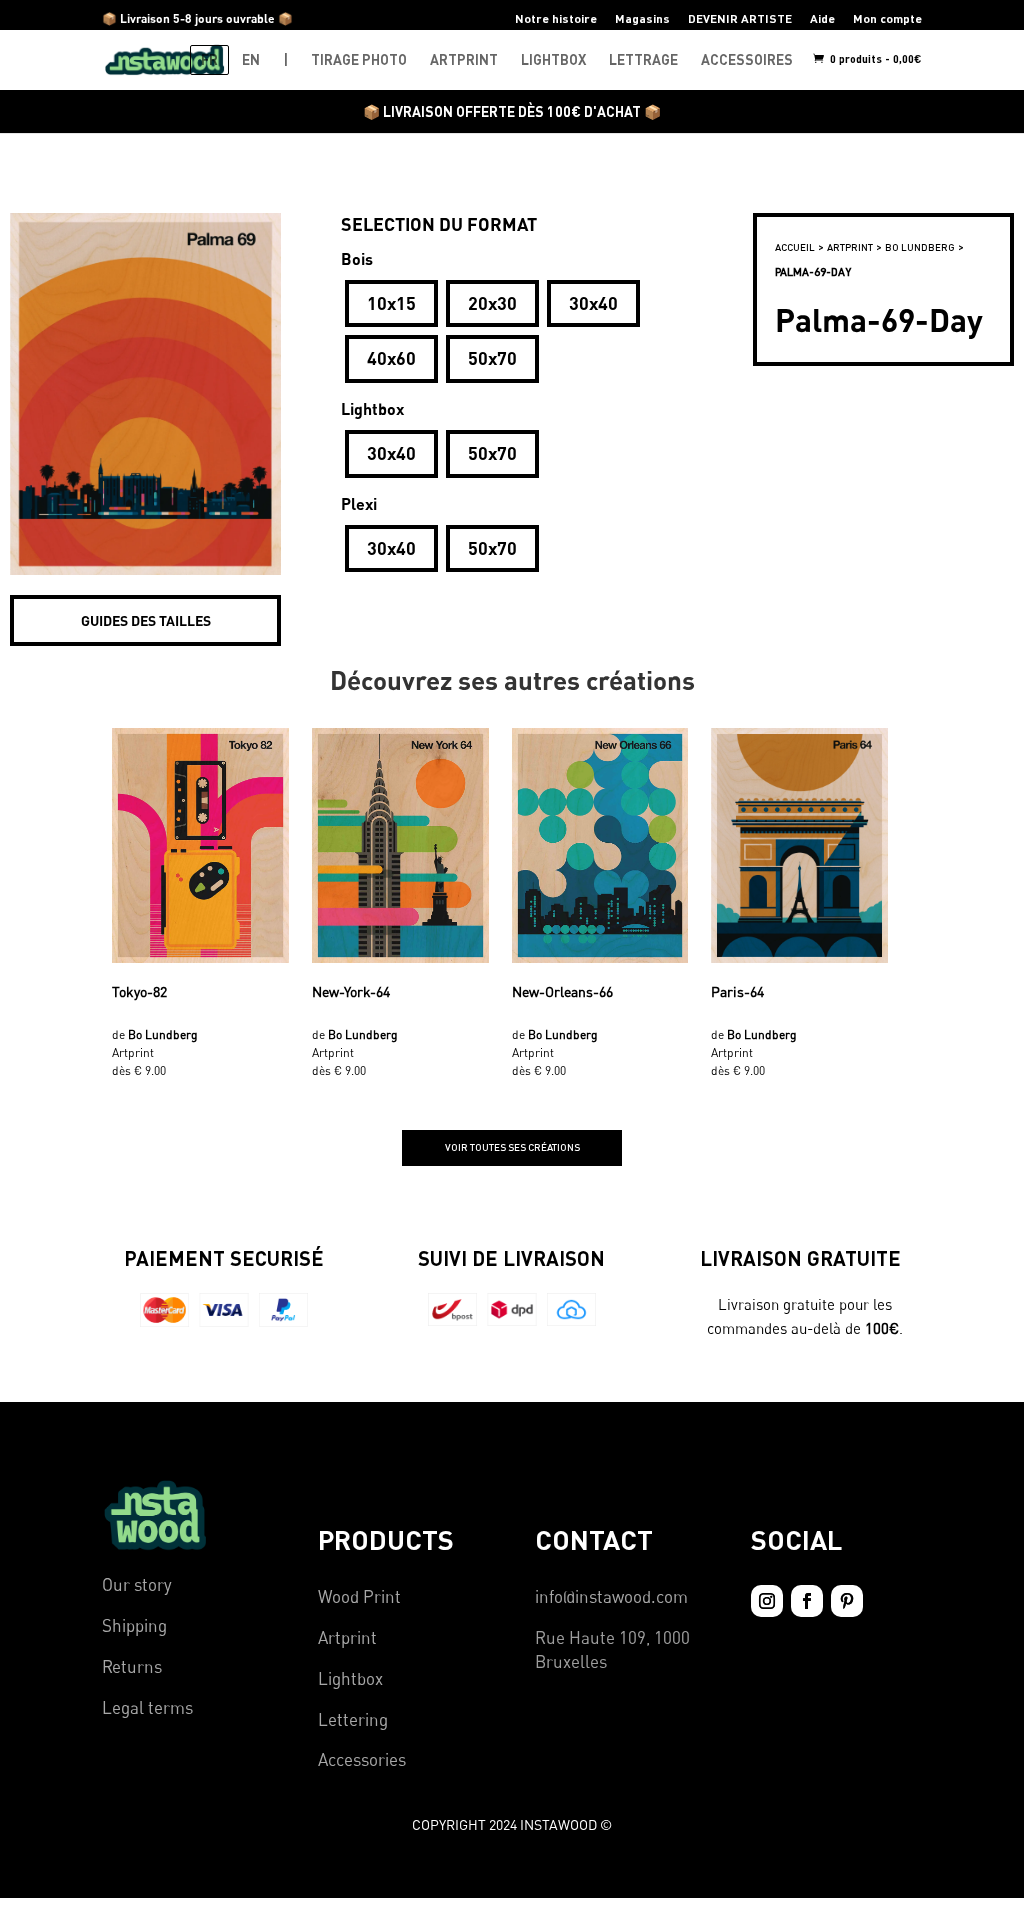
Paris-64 (737, 991)
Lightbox (350, 1678)
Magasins (642, 18)
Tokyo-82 (139, 991)
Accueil (795, 247)
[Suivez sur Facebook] (807, 1601)
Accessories (362, 1759)
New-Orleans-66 (562, 991)
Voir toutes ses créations (512, 1147)
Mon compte (887, 18)
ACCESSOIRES (747, 59)
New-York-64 (351, 991)
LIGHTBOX (553, 59)
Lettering (353, 1719)
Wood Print (359, 1596)
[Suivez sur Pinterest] (847, 1601)
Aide (822, 18)
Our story (137, 1584)
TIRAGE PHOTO (359, 59)
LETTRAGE (643, 59)
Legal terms (147, 1707)
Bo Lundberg (920, 247)
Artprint (347, 1637)
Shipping (134, 1625)
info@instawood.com (611, 1596)
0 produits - (874, 58)
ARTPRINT (464, 59)
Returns (132, 1666)
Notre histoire (556, 18)
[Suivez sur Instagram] (767, 1601)
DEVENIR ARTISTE (740, 18)
